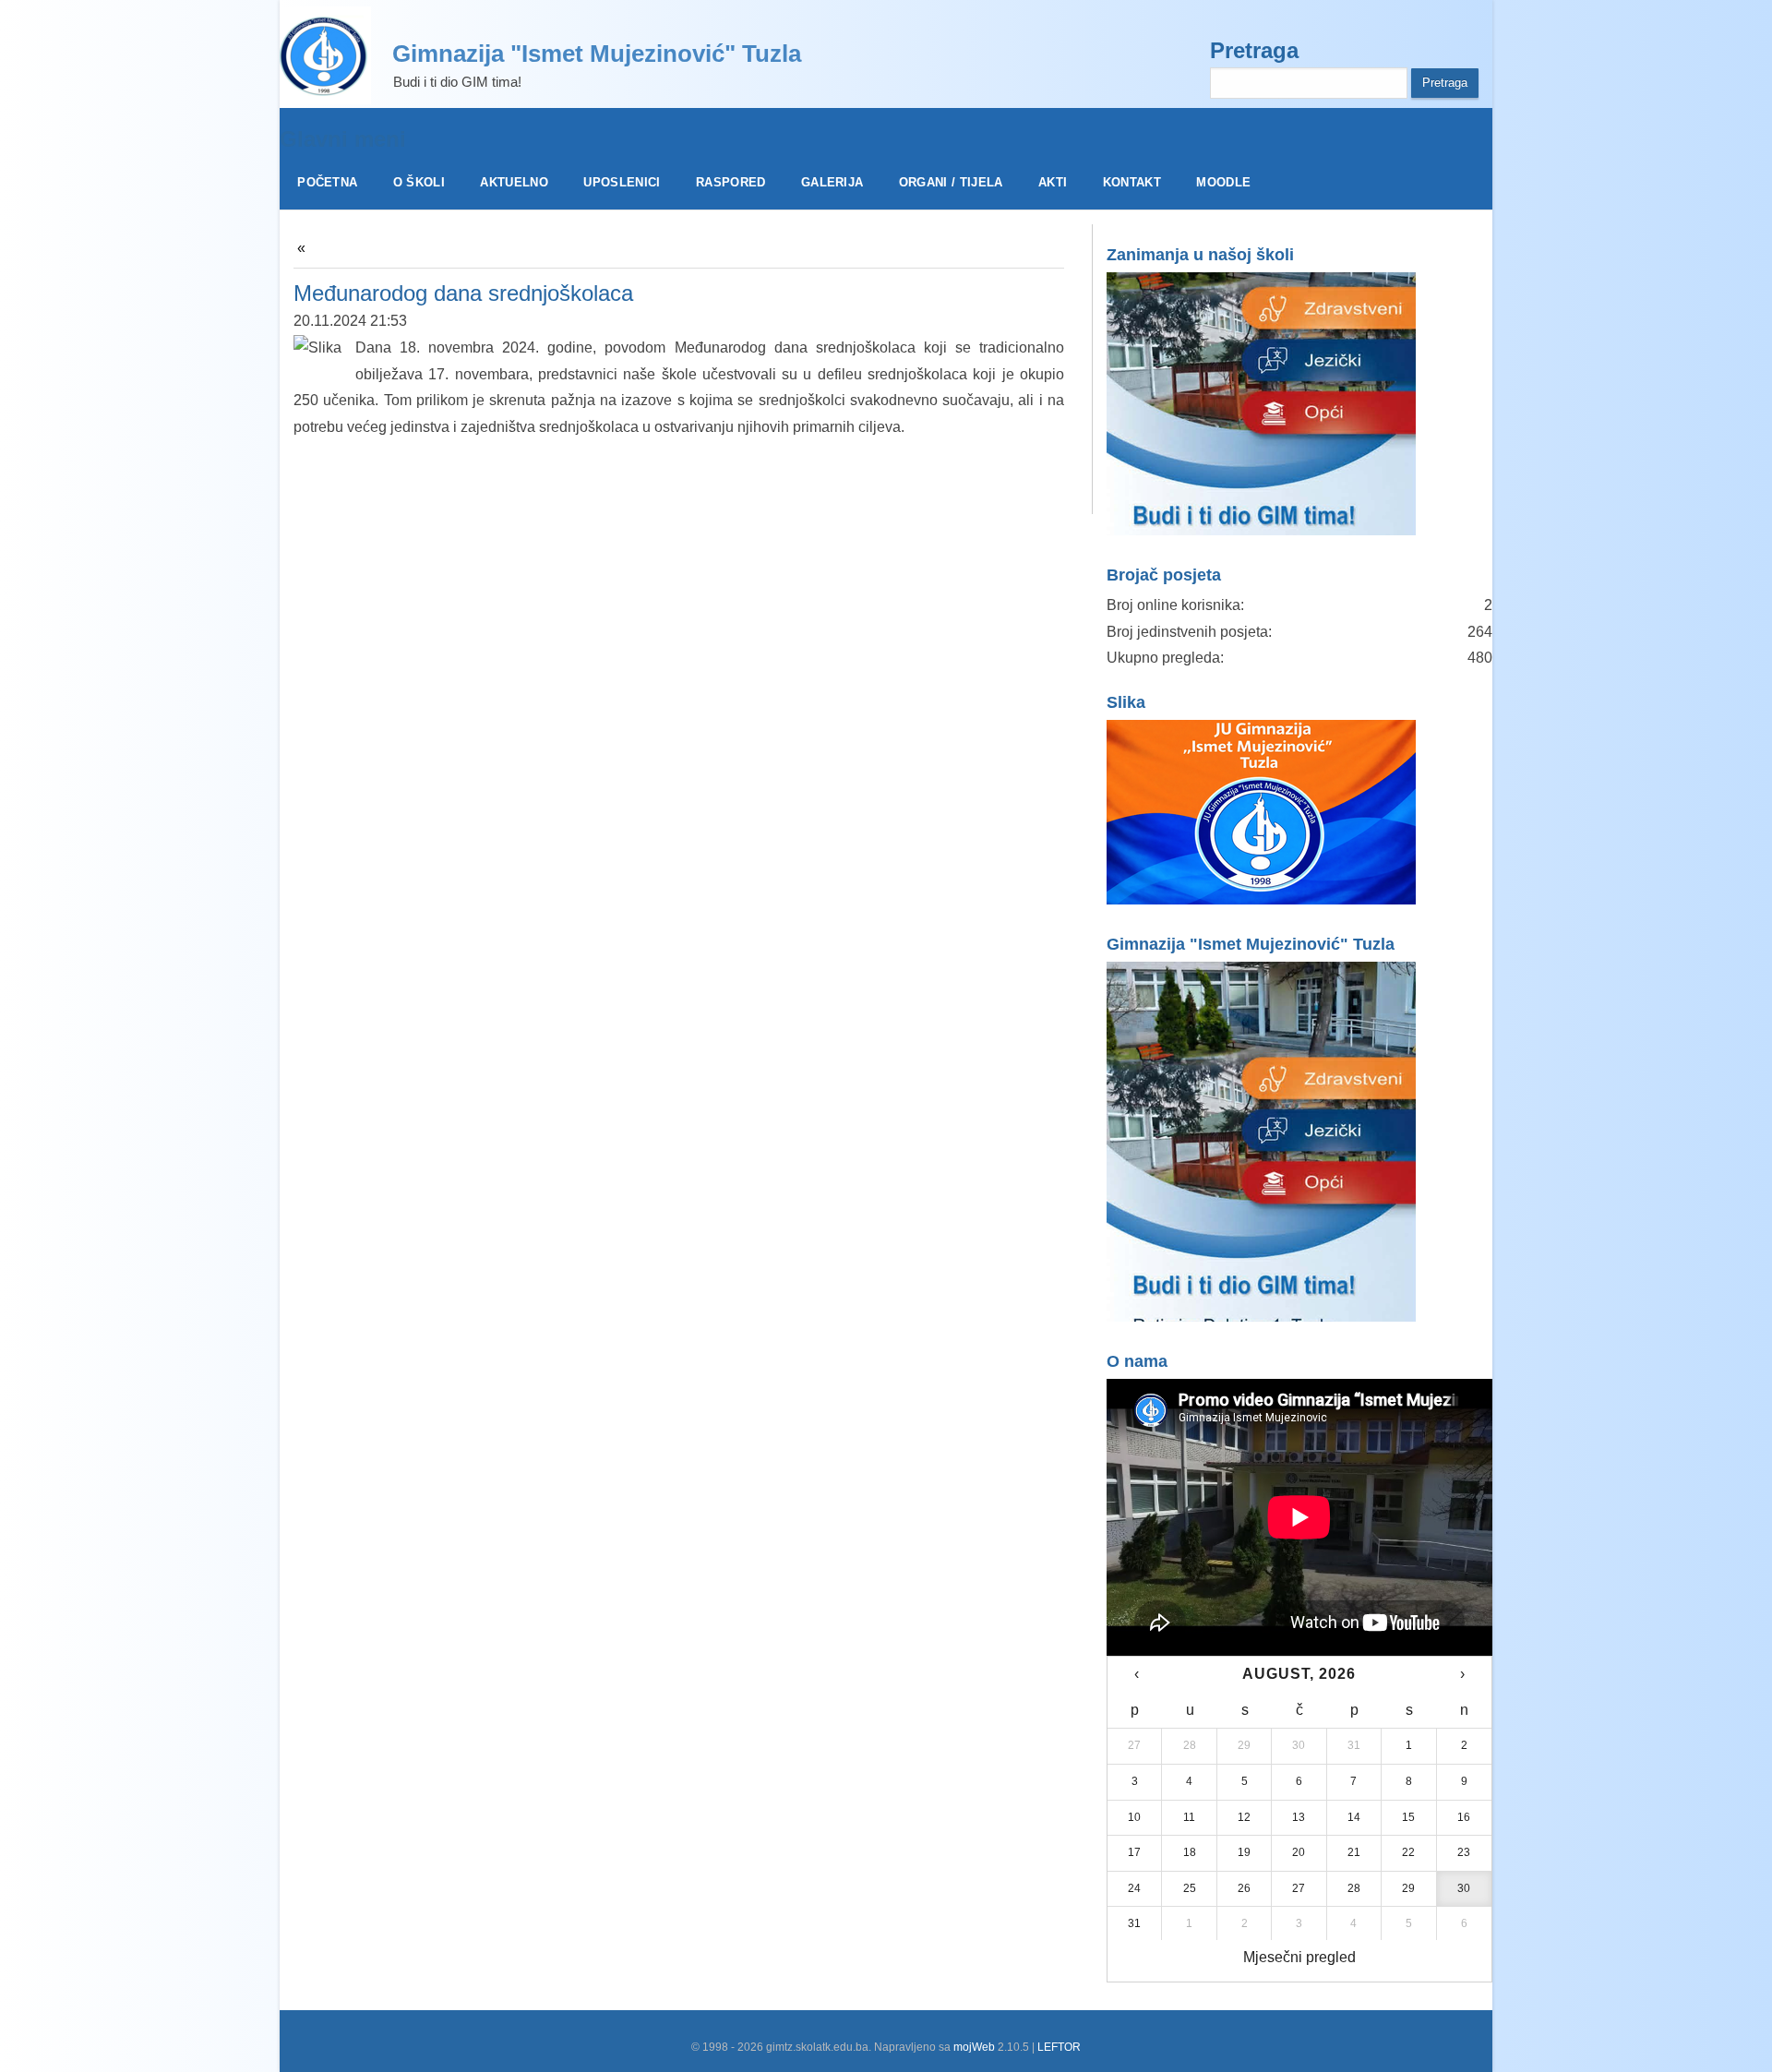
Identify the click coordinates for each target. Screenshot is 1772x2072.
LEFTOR (1059, 2047)
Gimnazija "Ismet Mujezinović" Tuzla (597, 54)
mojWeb (974, 2047)
